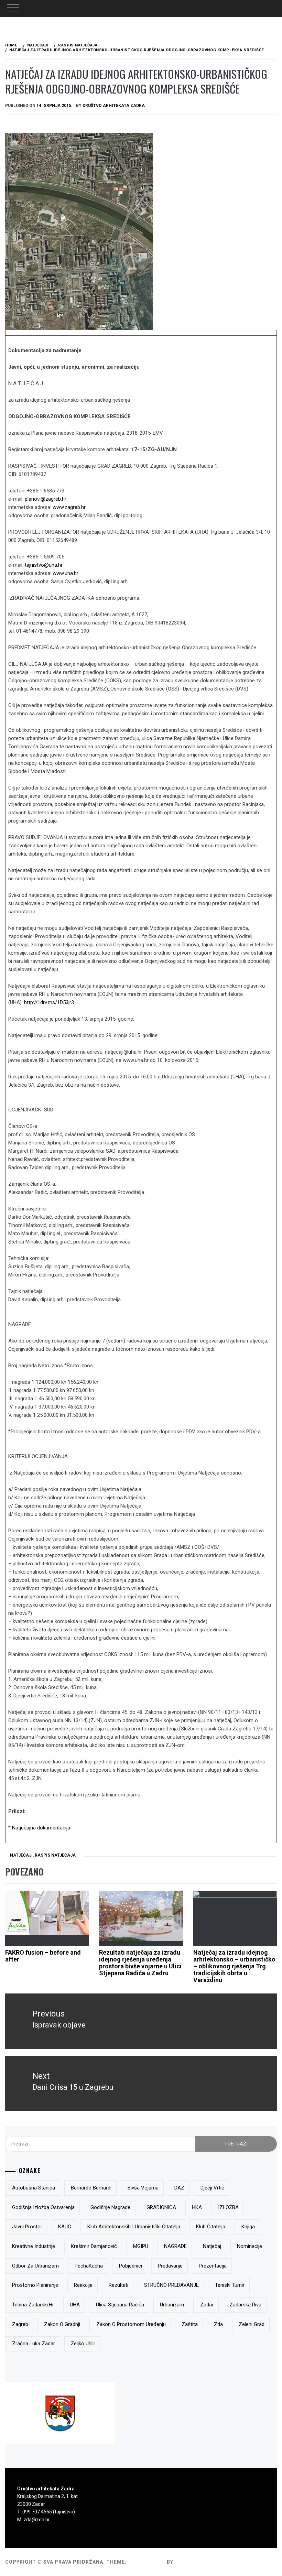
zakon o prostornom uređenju (131, 2324)
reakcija (83, 2285)
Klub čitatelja (211, 2227)
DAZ (179, 2188)
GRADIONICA (161, 2207)
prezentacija (213, 2266)
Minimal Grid (147, 2562)
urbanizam (172, 2305)
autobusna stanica (34, 2188)
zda (218, 2324)
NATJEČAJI (21, 1855)
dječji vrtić (212, 2188)
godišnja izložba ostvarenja (43, 2207)
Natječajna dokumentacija (41, 1828)
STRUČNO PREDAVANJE (171, 2285)
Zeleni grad (252, 2324)
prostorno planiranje (35, 2285)
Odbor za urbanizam (35, 2266)
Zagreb (20, 2324)
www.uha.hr (66, 573)
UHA (75, 2305)
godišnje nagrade (110, 2207)
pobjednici (131, 2266)
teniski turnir (230, 2285)
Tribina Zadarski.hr (33, 2305)
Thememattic (194, 2562)
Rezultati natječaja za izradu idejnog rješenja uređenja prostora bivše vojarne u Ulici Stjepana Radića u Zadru (140, 1963)
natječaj (212, 2246)
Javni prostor (27, 2227)
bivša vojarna (143, 2188)
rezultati (118, 2285)
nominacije (250, 2246)
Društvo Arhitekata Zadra (114, 106)
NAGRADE (175, 2246)
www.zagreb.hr (69, 507)
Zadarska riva (245, 2305)
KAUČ (65, 2227)
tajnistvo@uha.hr (44, 565)
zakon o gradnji (62, 2324)
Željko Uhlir (83, 2344)
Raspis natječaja (55, 1855)
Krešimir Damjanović (94, 2246)
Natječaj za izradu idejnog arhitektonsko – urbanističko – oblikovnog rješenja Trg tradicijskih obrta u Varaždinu (234, 1966)
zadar (207, 2305)
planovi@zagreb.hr (46, 499)
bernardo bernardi (91, 2188)
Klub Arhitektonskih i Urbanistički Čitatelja (134, 2227)
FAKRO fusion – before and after (43, 1956)
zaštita (190, 2324)
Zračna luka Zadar (34, 2344)
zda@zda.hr (37, 2520)
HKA (197, 2207)
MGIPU (141, 2246)
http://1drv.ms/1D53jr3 (49, 1002)
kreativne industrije (34, 2246)
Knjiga (248, 2227)
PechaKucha (89, 2266)
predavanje (170, 2266)
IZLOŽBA (228, 2207)
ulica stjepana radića (120, 2305)
